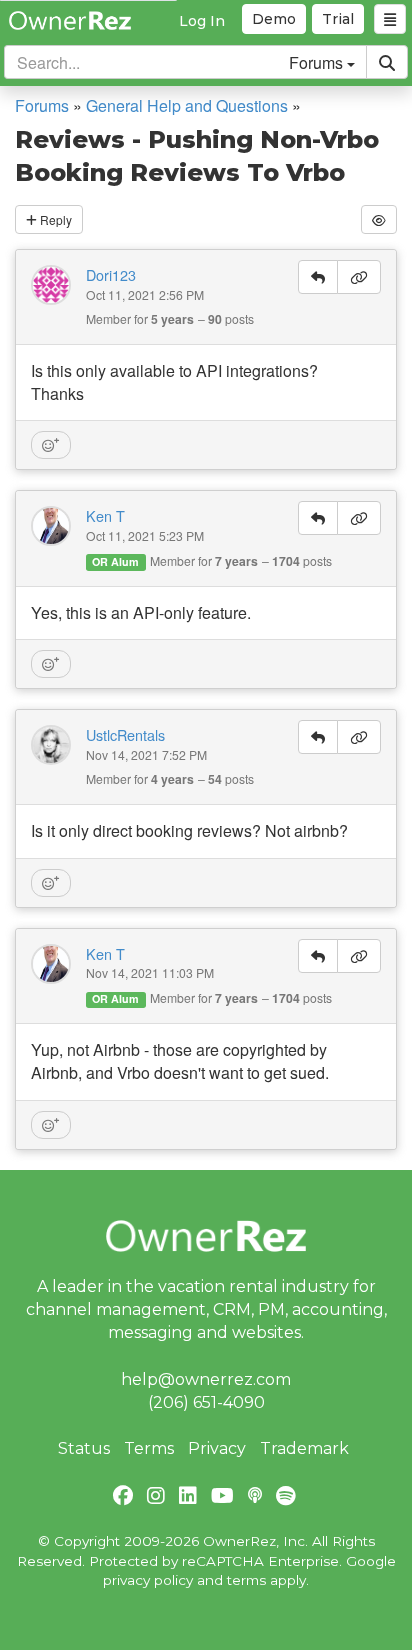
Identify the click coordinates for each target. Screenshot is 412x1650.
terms (246, 1580)
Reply (54, 219)
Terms (149, 1448)
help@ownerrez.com (206, 1379)
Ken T (105, 516)
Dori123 (111, 275)
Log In (202, 21)
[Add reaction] (51, 445)
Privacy (217, 1448)
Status (84, 1448)
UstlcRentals (125, 735)
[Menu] (390, 19)
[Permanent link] (359, 277)
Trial (338, 19)
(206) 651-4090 (206, 1402)
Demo (274, 19)
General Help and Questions (187, 105)
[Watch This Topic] (379, 219)
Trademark (304, 1448)
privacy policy (148, 1580)
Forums (42, 105)
